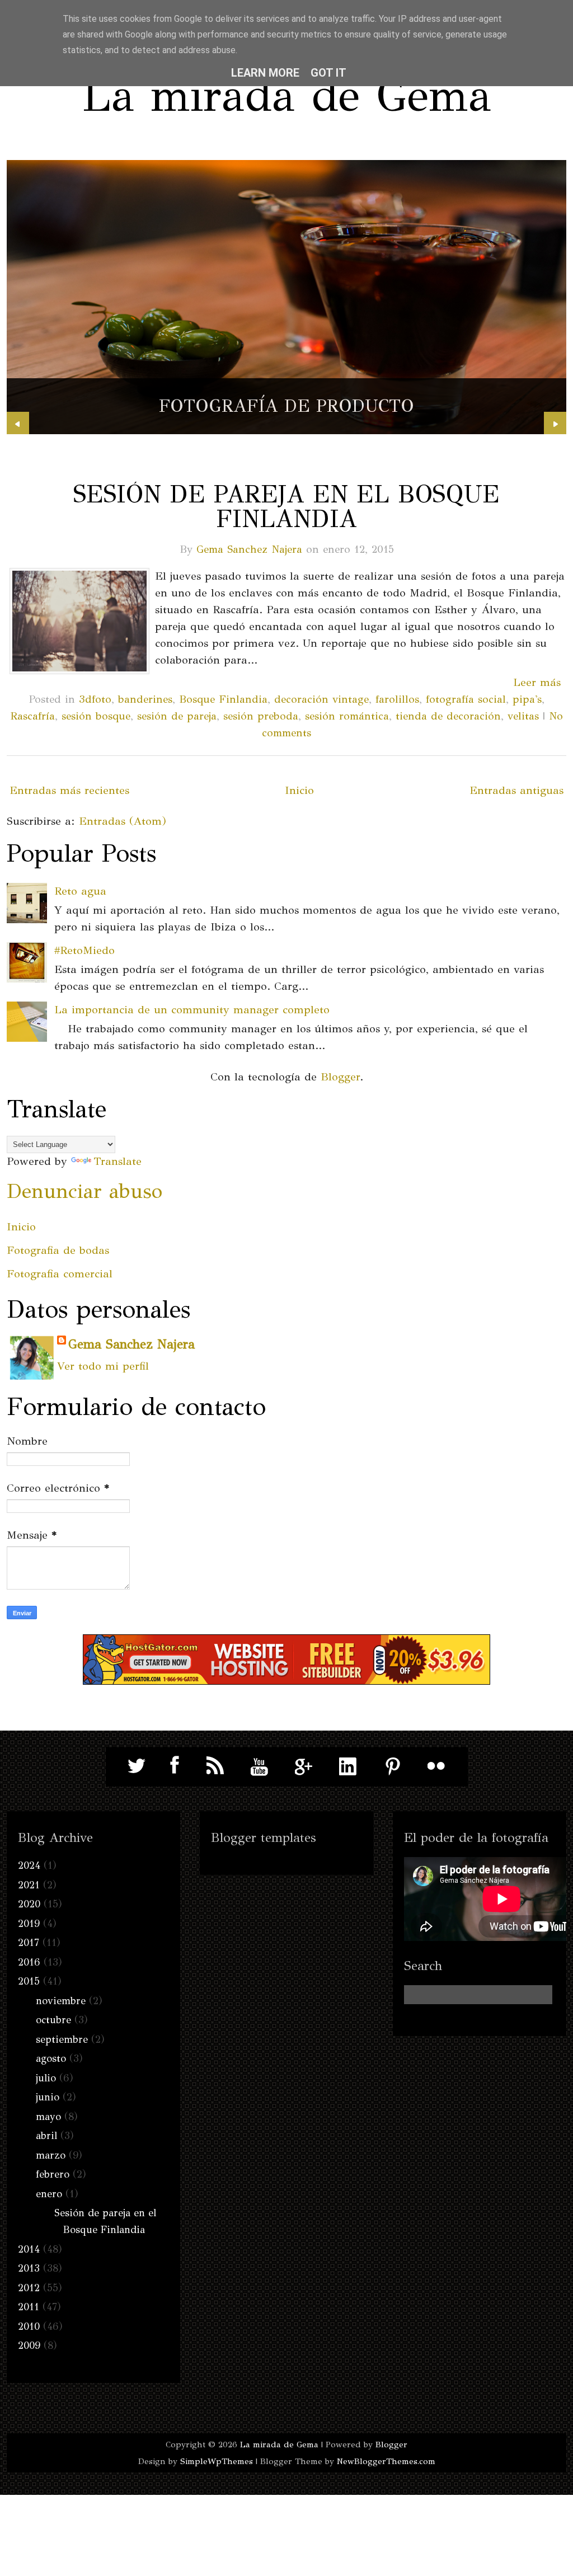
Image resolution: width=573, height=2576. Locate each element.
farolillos (397, 699)
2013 (29, 2268)
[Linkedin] (348, 1766)
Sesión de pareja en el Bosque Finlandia (286, 506)
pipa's (527, 699)
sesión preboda (261, 716)
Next (555, 423)
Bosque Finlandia (223, 699)
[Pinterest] (392, 1766)
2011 (29, 2307)
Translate (118, 1161)
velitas (523, 716)
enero (49, 2194)
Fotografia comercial (60, 1274)
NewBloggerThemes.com (386, 2461)
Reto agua (80, 891)
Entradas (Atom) (123, 821)
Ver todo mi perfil (103, 1366)
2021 (29, 1885)
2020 (29, 1904)
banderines (145, 699)
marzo (51, 2155)
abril (46, 2136)
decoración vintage (321, 699)
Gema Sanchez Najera (249, 549)
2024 (29, 1865)
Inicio (299, 790)
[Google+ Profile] (304, 1766)
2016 (29, 1962)
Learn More (265, 73)
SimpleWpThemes (217, 2461)
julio (46, 2078)
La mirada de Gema (286, 95)
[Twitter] (137, 1766)
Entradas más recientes (69, 790)
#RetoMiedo (84, 950)
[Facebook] (171, 1766)
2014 (29, 2249)
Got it (328, 73)
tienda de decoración (448, 716)
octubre (53, 2020)
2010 (29, 2326)
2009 (29, 2345)
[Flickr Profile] (436, 1766)
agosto (51, 2058)
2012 (29, 2288)
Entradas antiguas (516, 790)
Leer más (537, 682)
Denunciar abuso (84, 1191)
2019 (29, 1924)
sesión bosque (96, 716)
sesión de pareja (177, 716)
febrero (53, 2174)
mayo (48, 2117)
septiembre (62, 2039)
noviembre (61, 2001)
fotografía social (466, 699)
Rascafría (33, 716)
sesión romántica (347, 716)
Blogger (340, 1077)
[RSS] (215, 1766)
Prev (18, 423)
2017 (29, 1943)
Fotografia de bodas (58, 1250)
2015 (29, 1981)
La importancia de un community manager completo (192, 1010)
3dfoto (95, 699)
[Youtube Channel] (260, 1766)
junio (48, 2097)
